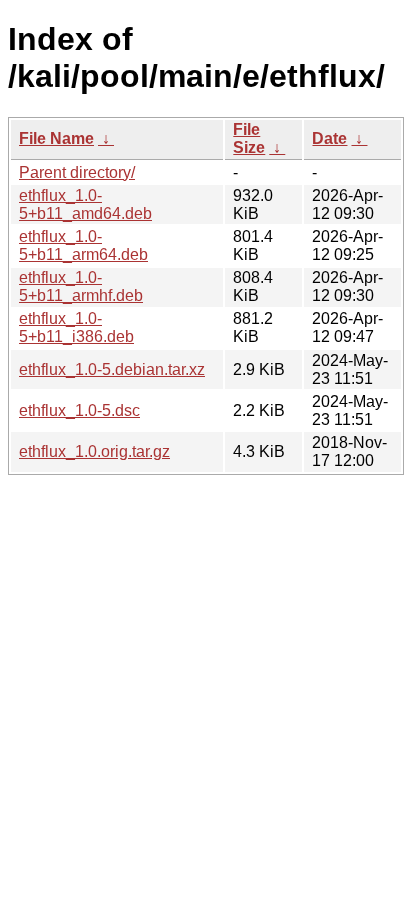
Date (329, 138)
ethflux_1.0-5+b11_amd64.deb (85, 204)
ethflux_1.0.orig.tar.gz (94, 451)
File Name (56, 138)
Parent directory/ (77, 172)
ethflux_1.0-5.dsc (79, 410)
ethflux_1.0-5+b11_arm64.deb (83, 245)
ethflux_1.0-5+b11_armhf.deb (81, 286)
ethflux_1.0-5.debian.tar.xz (112, 369)
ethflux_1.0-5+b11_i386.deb (76, 327)
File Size (249, 138)
